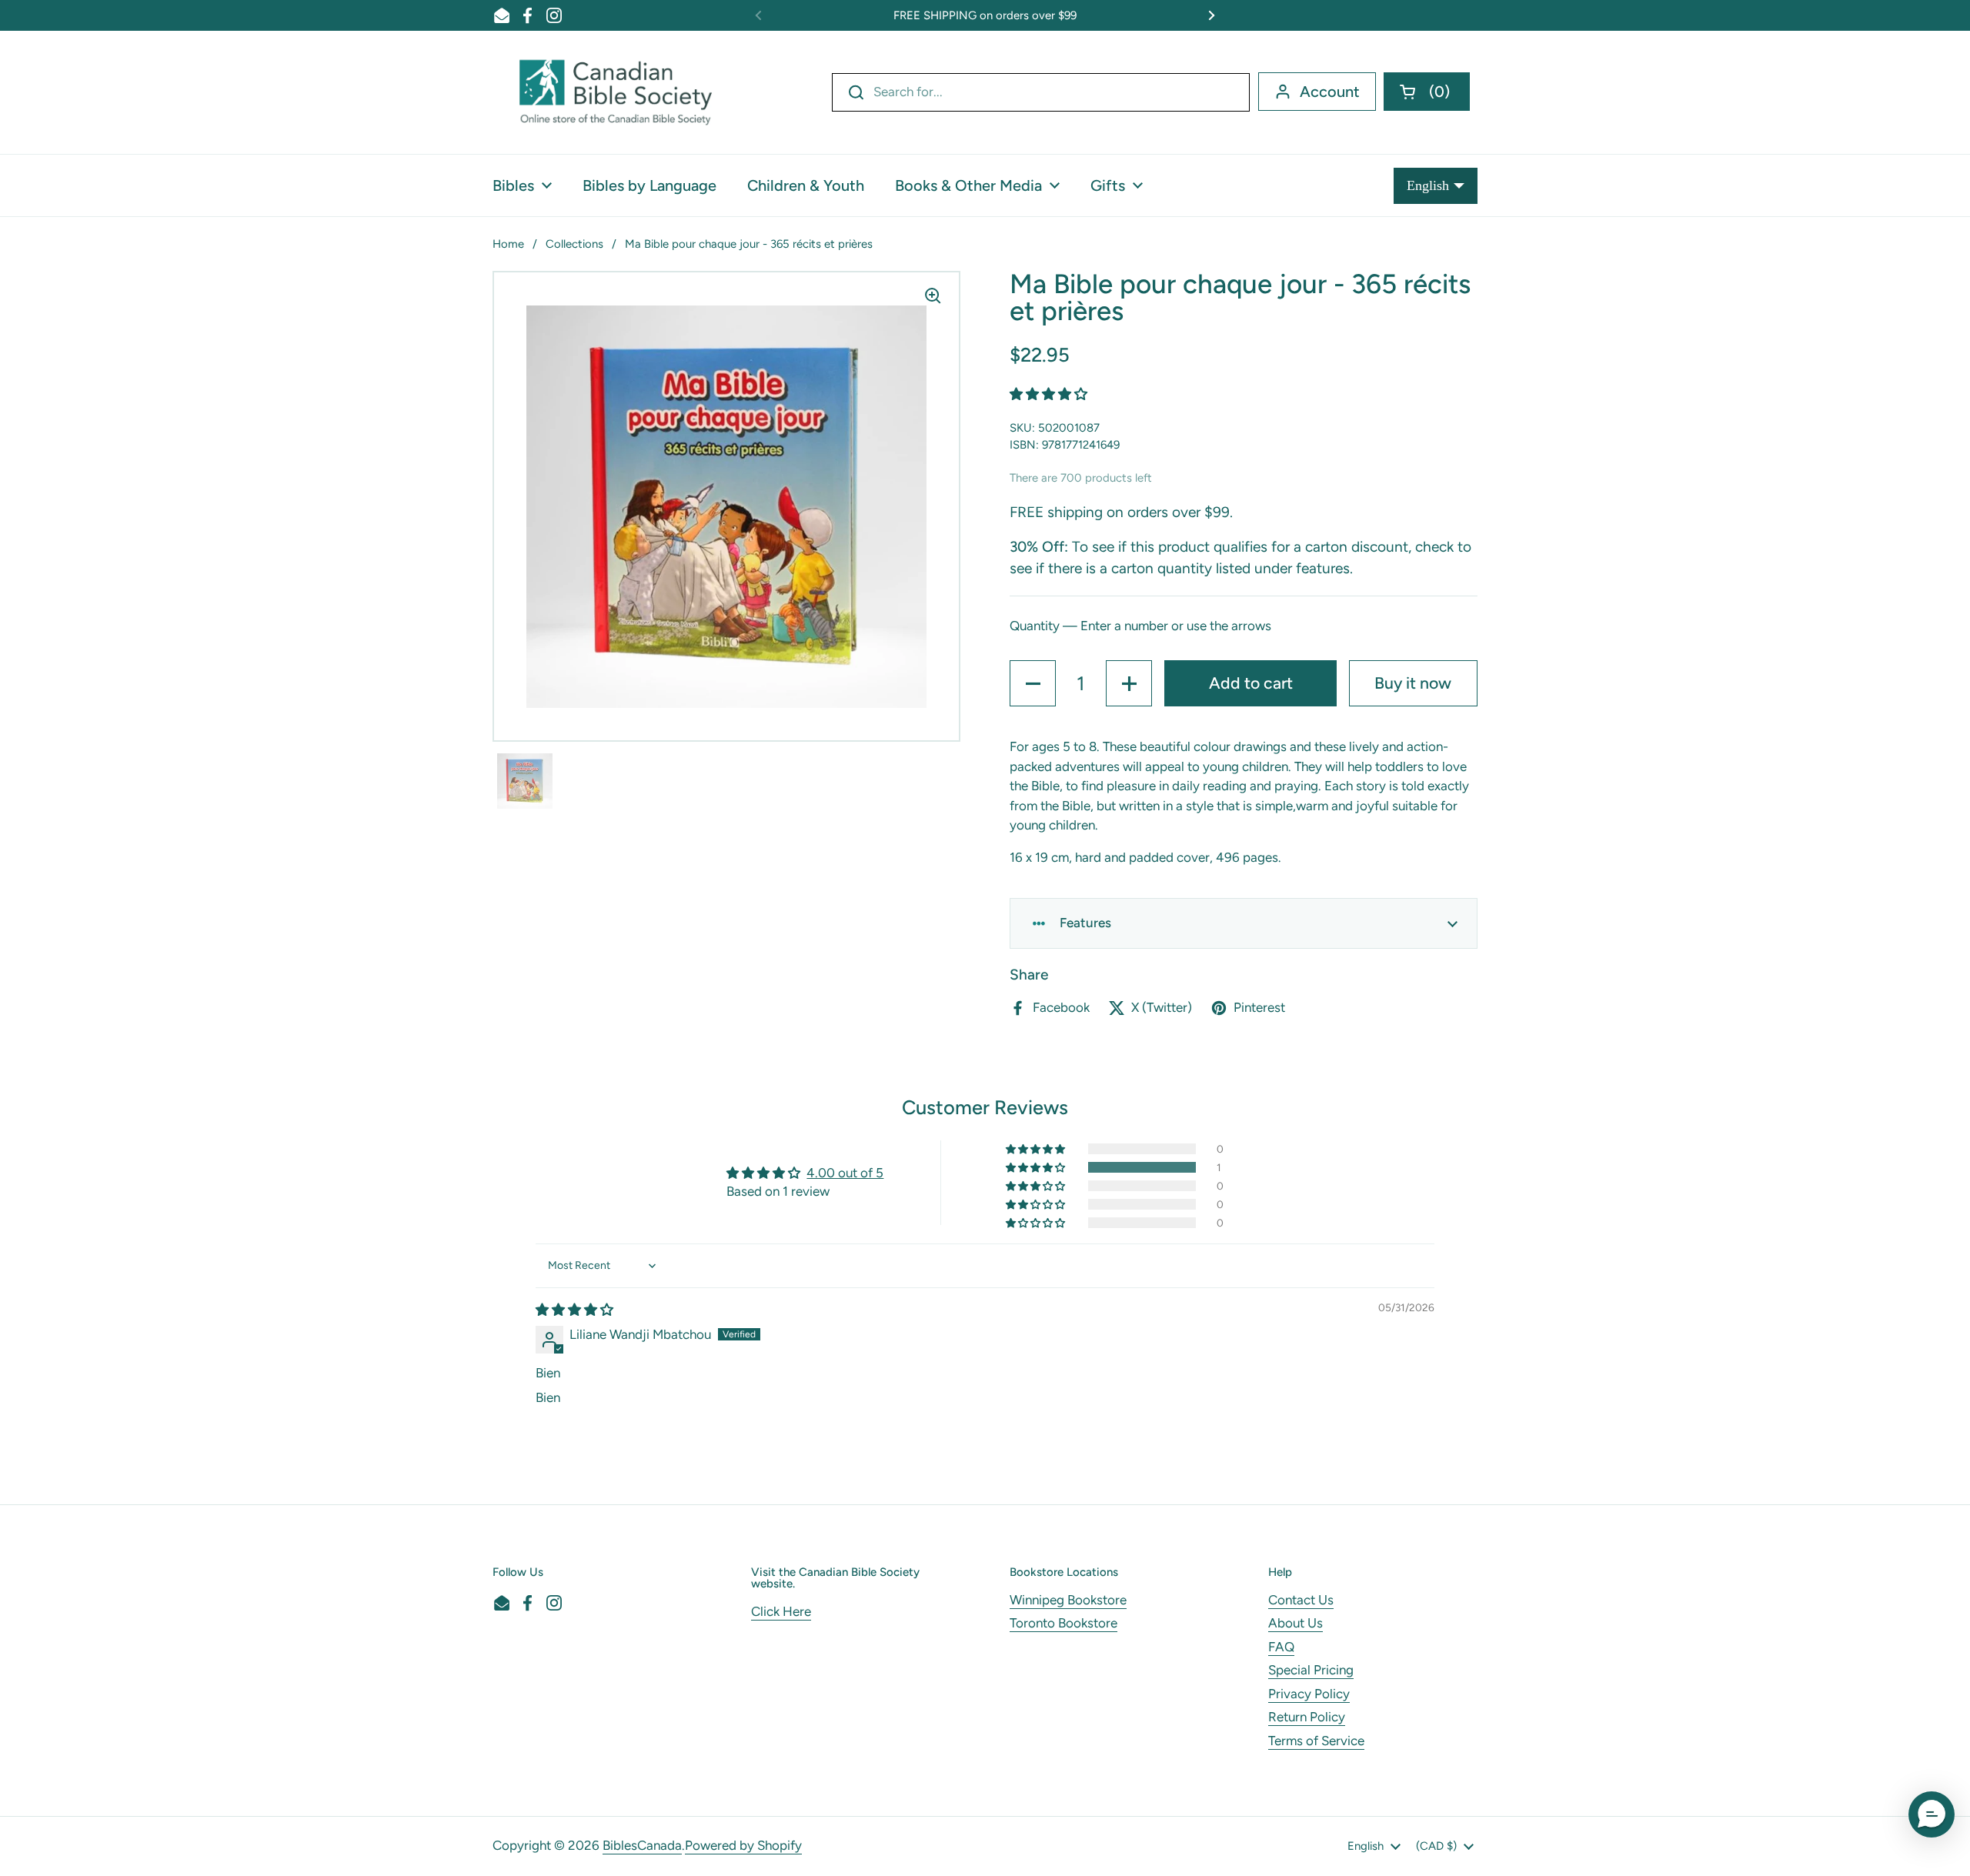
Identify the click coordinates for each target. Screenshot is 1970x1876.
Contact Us (1301, 1600)
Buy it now (1413, 683)
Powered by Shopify (743, 1845)
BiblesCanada (642, 1845)
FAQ (1281, 1647)
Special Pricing (1311, 1670)
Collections (574, 244)
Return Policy (1307, 1717)
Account (1330, 92)
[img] (574, 1310)
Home (508, 244)
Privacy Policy (1309, 1694)
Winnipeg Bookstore (1068, 1600)
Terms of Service (1316, 1741)
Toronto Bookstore (1063, 1623)
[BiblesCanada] (616, 92)
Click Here (781, 1611)
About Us (1296, 1623)
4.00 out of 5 (845, 1173)
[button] (1427, 92)
